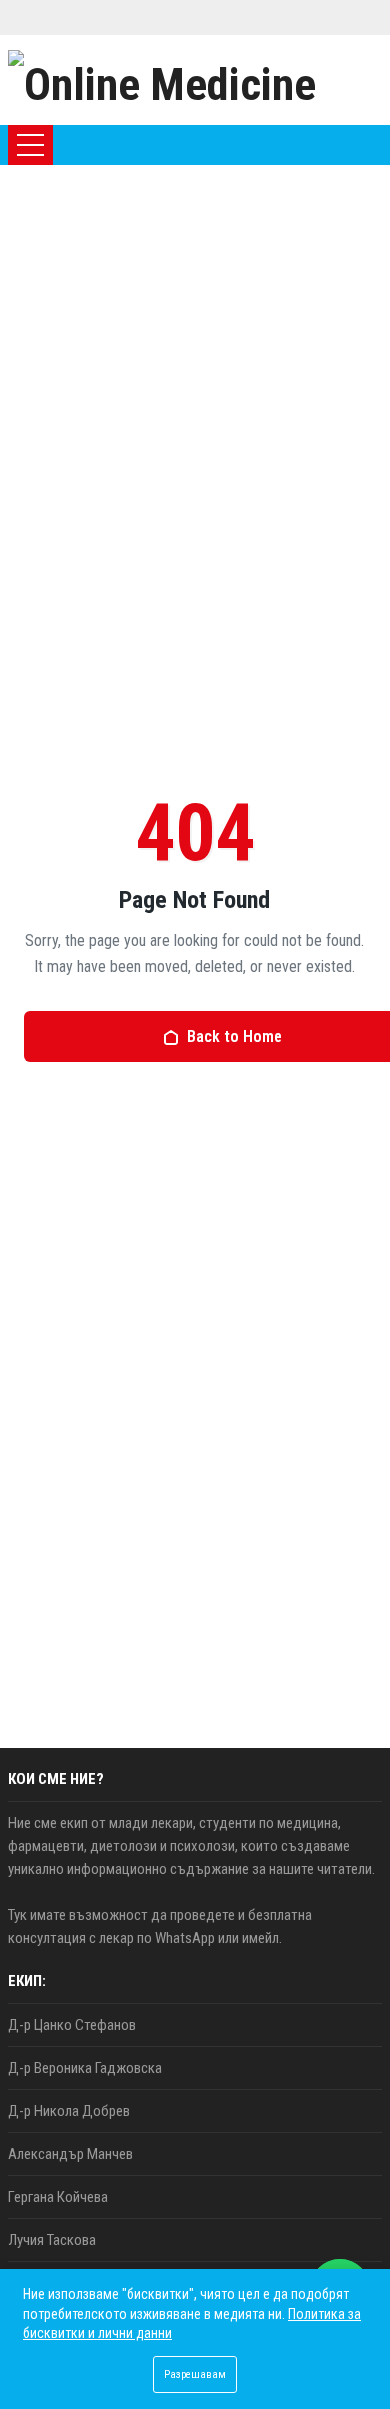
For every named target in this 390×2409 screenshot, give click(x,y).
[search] (311, 145)
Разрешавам (195, 2374)
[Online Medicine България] (195, 80)
